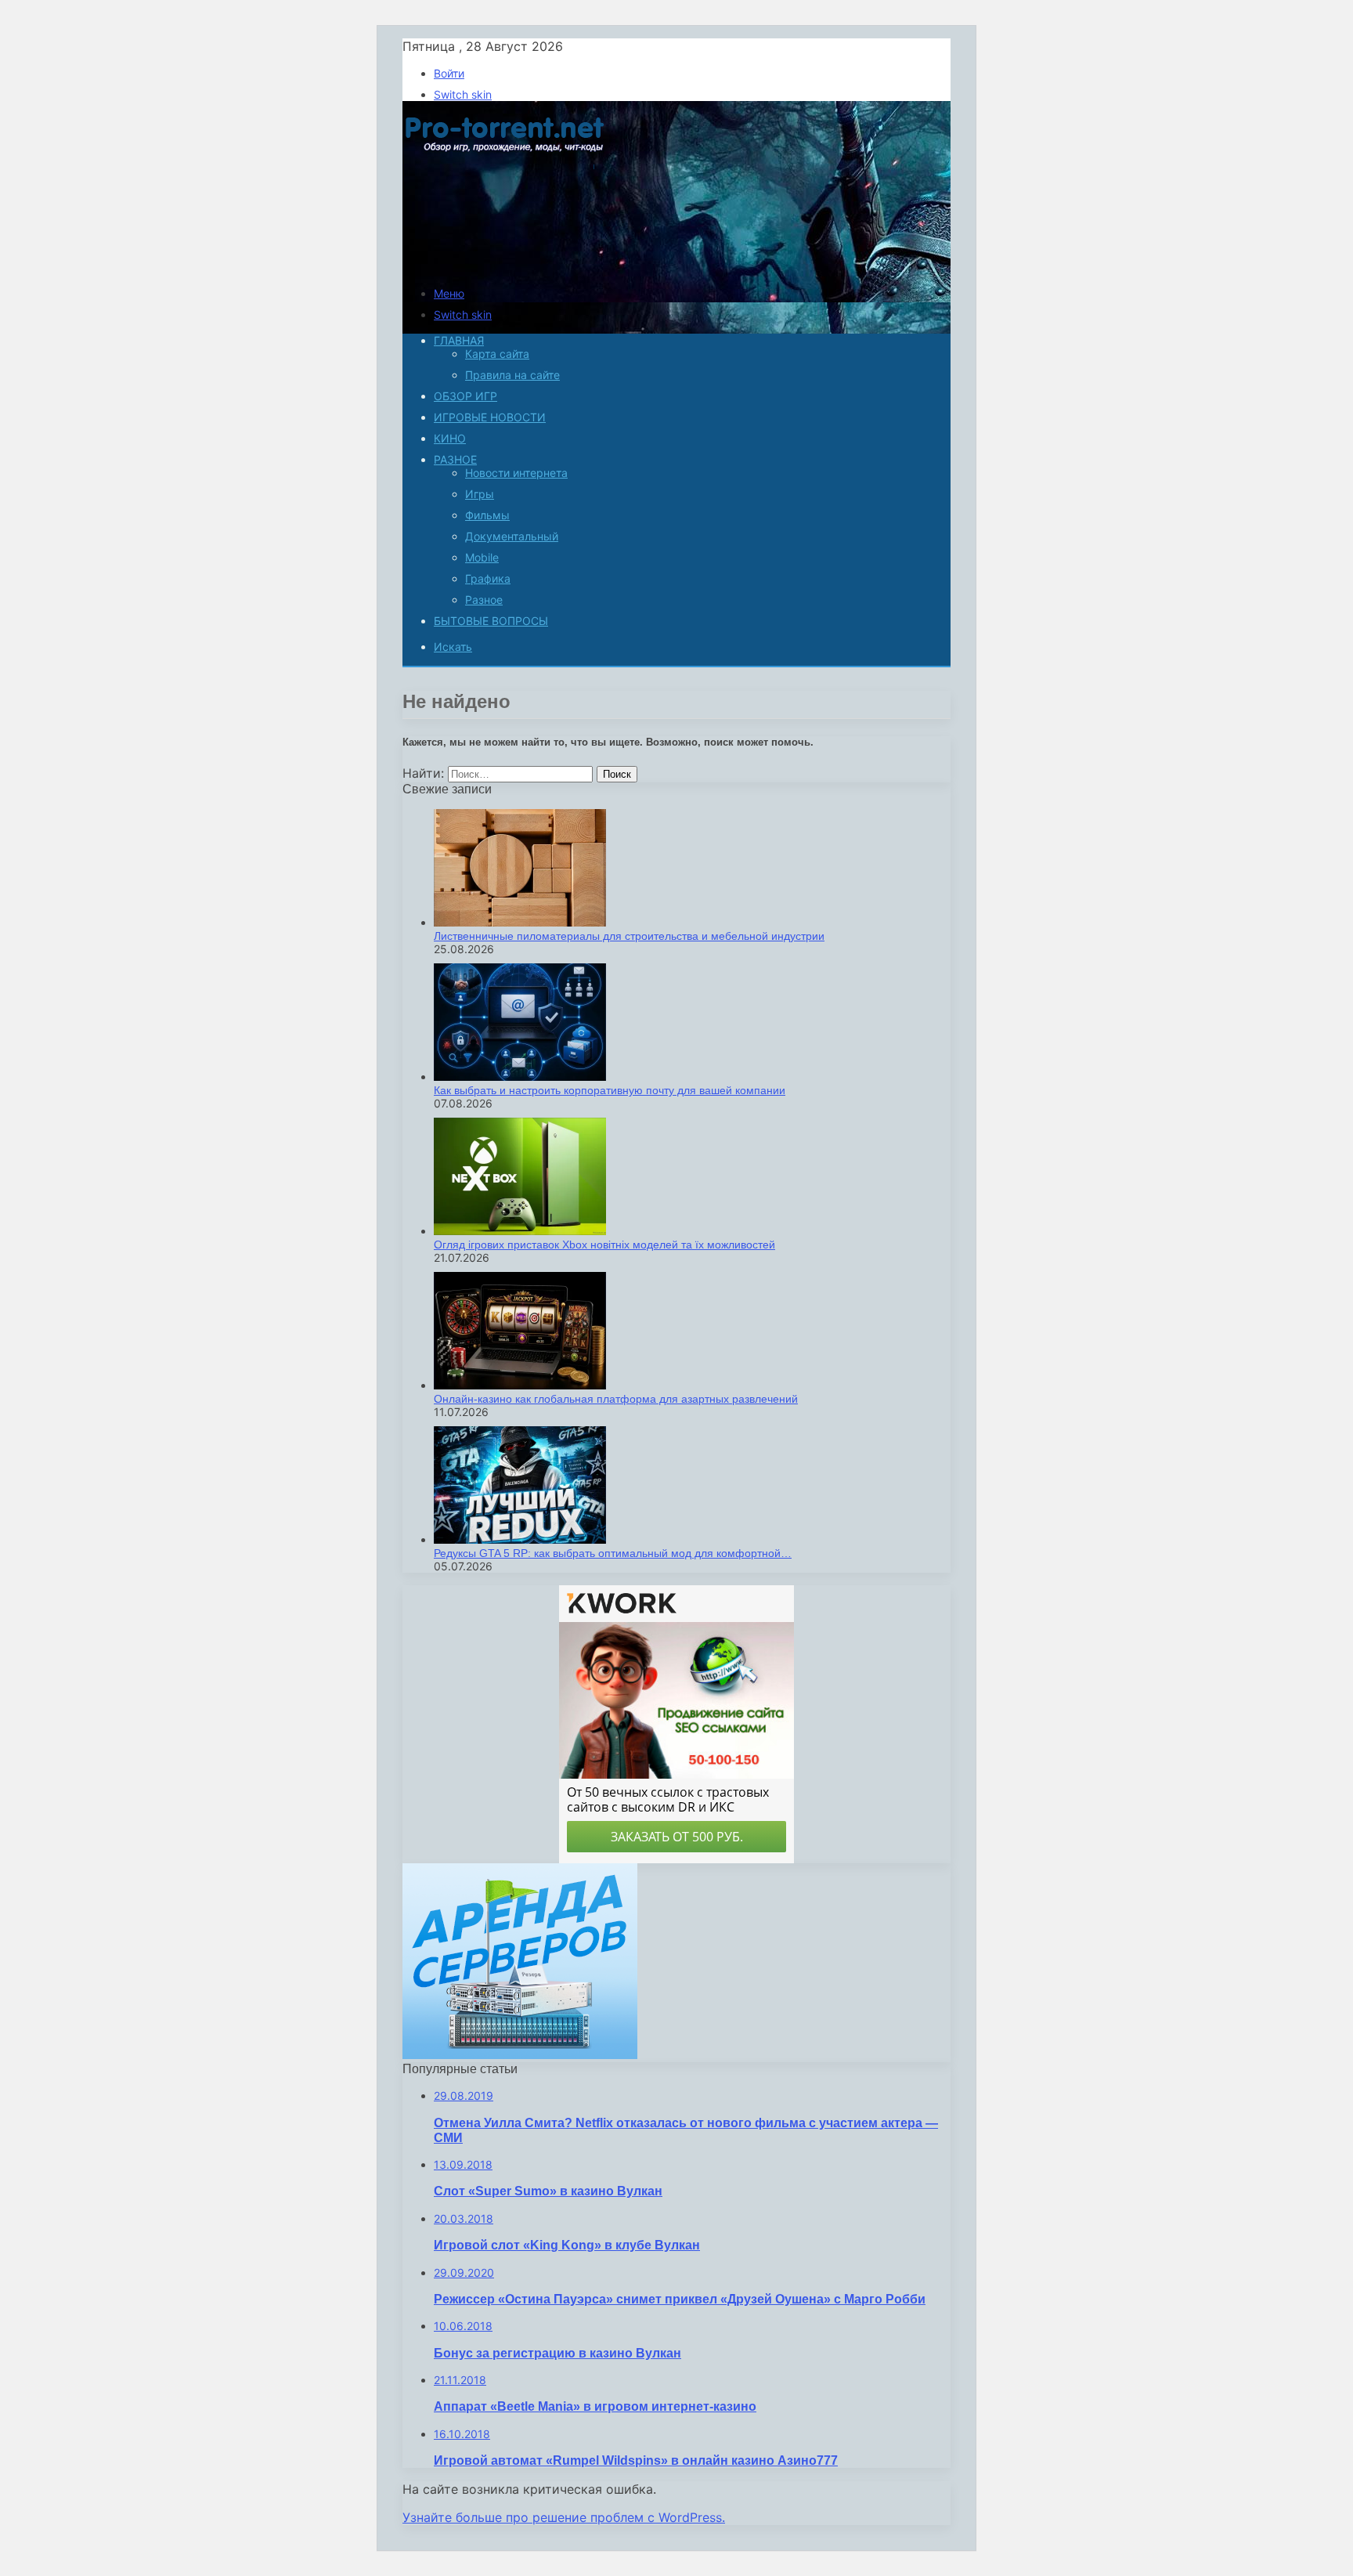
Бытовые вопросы (491, 621)
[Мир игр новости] (506, 266)
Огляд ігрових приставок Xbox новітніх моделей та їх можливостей (604, 1245)
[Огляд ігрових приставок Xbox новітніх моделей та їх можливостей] (520, 1231)
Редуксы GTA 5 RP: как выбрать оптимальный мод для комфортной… (613, 1553)
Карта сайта (497, 354)
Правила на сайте (512, 375)
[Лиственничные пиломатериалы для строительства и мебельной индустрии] (520, 922)
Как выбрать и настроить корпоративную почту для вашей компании (610, 1090)
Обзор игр (465, 396)
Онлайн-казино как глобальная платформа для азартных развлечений (616, 1399)
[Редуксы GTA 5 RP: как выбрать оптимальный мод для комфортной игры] (520, 1539)
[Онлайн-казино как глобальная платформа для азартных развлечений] (520, 1385)
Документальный (512, 536)
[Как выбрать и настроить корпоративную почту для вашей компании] (520, 1077)
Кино (450, 438)
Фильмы (487, 515)
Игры (480, 494)
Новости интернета (516, 473)
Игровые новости (490, 417)
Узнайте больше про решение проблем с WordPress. (564, 2517)
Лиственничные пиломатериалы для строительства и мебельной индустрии (629, 936)
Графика (488, 578)
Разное (455, 459)
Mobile (482, 557)
